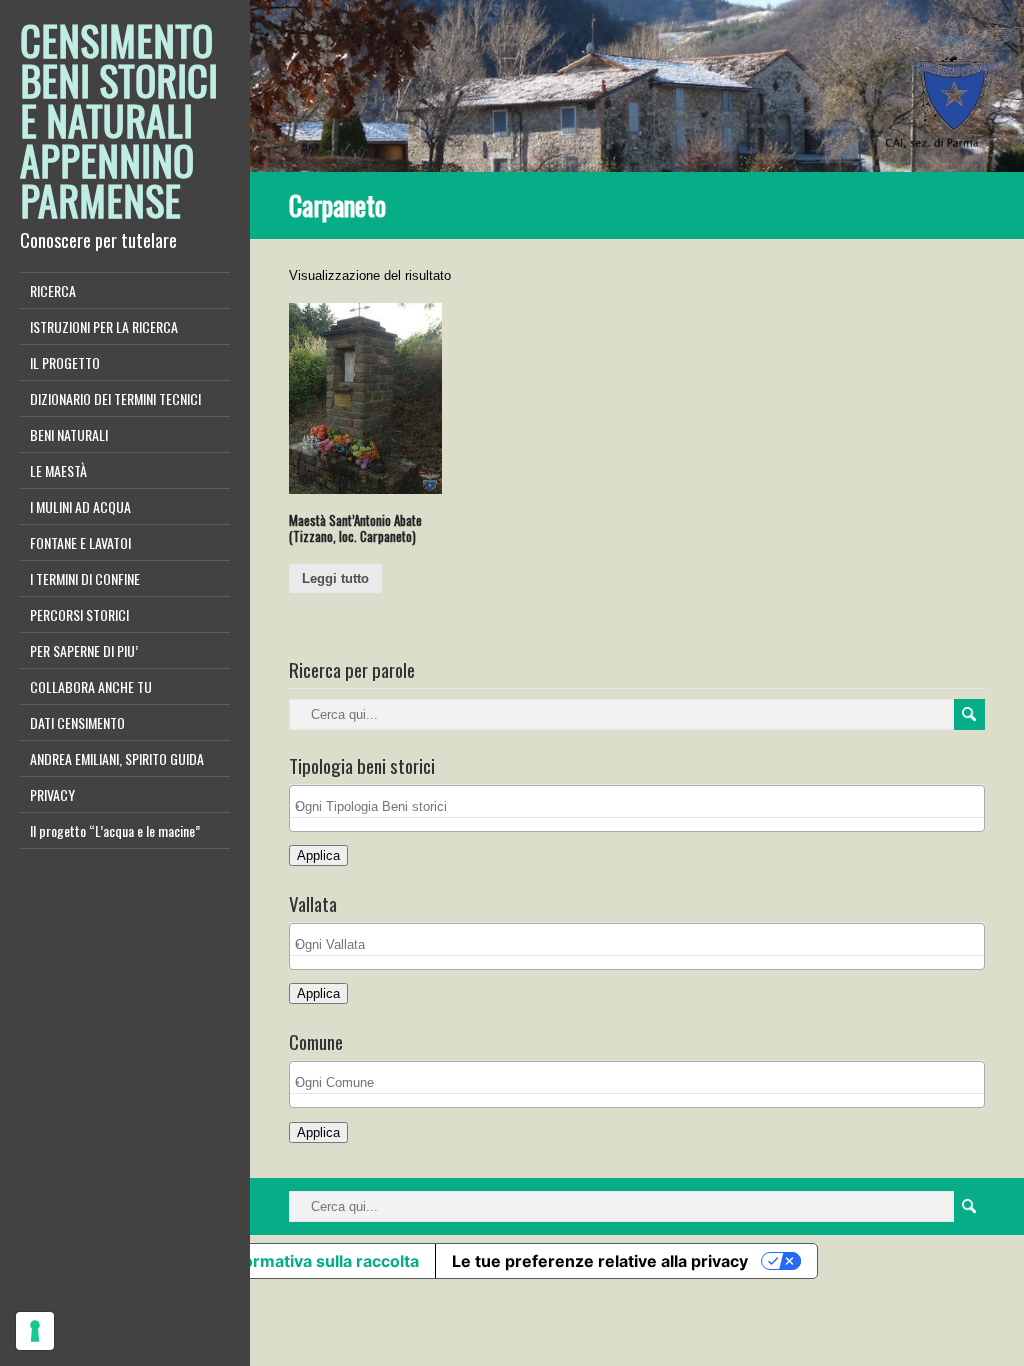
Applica (318, 855)
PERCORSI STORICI (79, 614)
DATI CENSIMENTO (77, 722)
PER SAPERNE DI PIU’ (84, 650)
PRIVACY (52, 794)
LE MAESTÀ (58, 470)
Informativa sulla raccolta (321, 1261)
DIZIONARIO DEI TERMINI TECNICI (115, 398)
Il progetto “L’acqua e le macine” (115, 830)
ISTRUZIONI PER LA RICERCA (104, 326)
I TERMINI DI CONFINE (85, 578)
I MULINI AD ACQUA (80, 506)
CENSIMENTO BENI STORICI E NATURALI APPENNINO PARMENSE (119, 120)
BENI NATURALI (69, 434)
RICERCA (53, 290)
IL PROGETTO (65, 362)
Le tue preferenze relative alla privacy (600, 1261)
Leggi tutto (335, 578)
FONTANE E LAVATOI (80, 542)
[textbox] (642, 806)
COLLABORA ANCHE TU (91, 686)
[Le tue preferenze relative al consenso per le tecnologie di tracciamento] (35, 1331)
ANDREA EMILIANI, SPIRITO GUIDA (117, 758)
